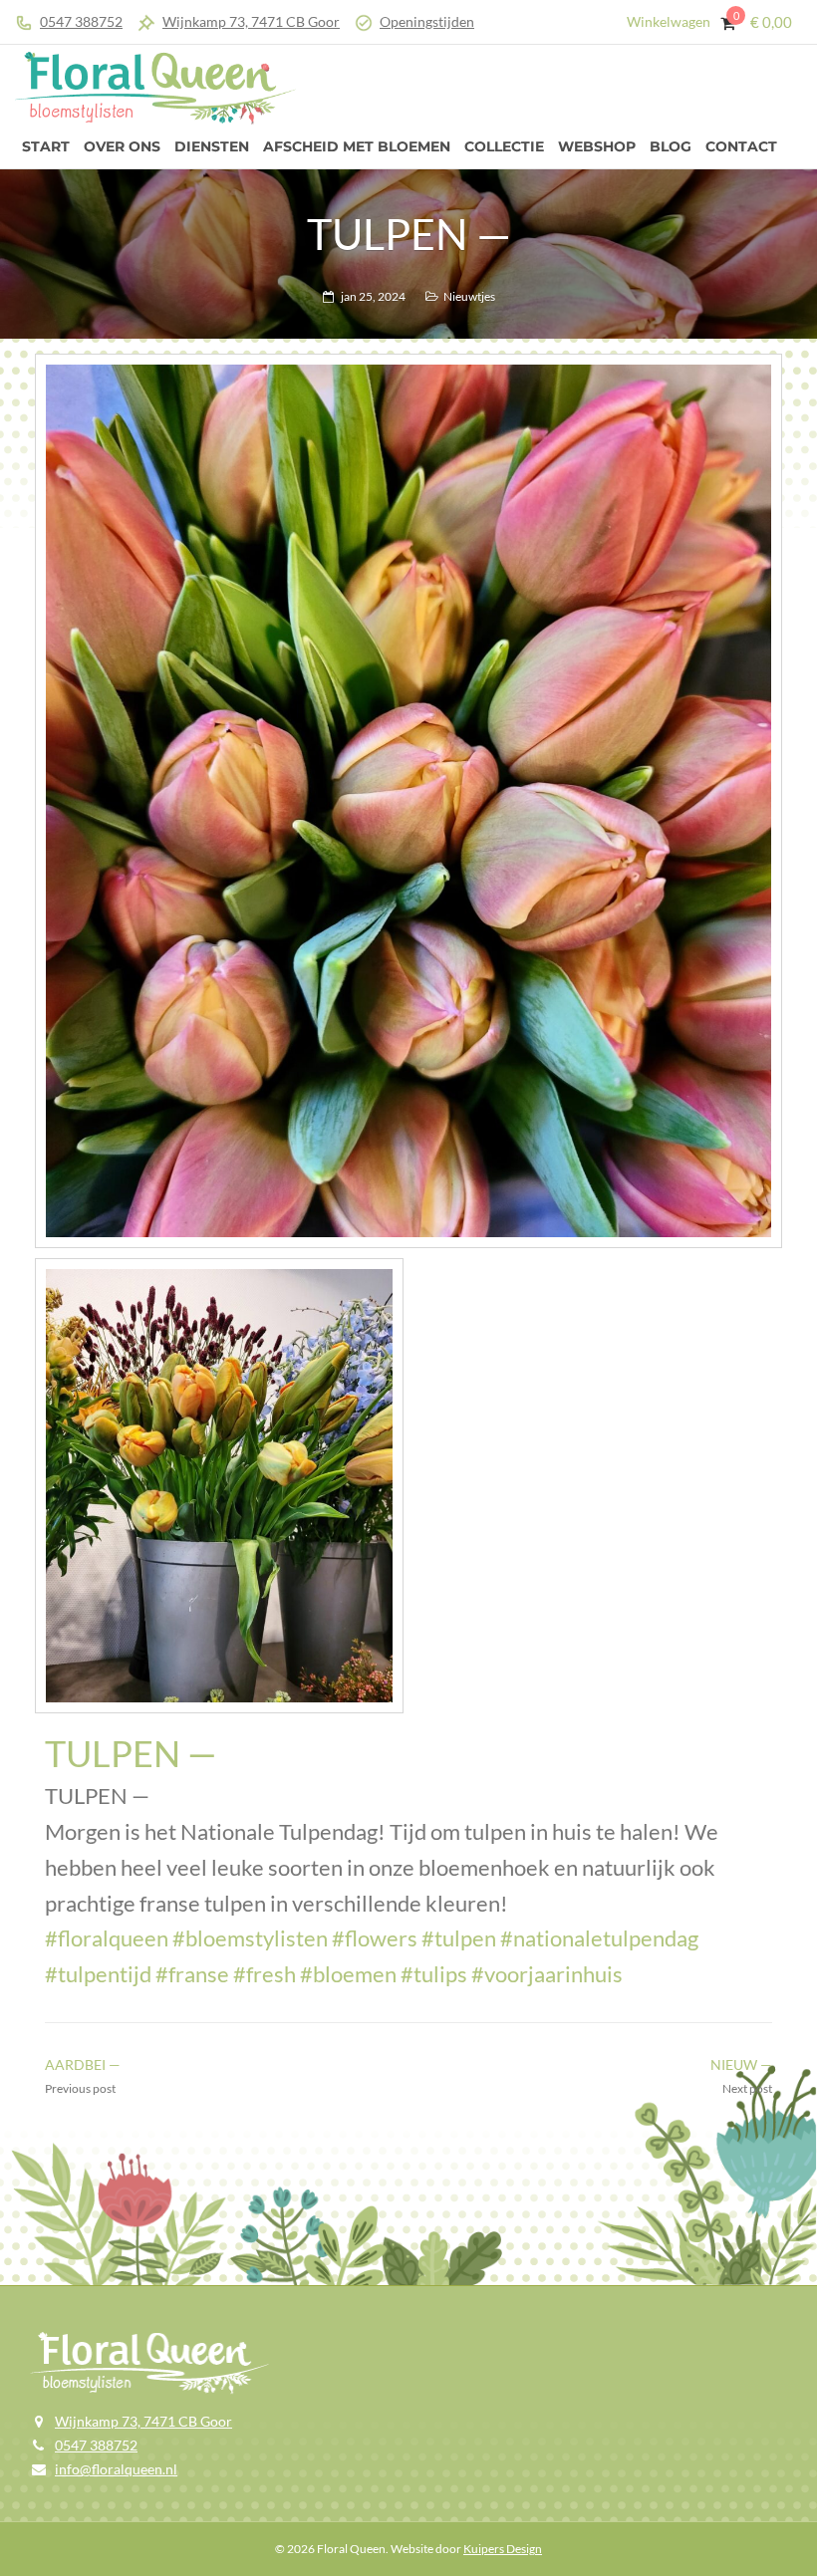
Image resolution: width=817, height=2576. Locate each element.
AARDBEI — (83, 2064)
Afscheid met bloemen (357, 146)
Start (46, 146)
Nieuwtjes (469, 296)
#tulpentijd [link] (98, 1974)
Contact (741, 146)
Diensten (212, 146)
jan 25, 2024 (373, 296)
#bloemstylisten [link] (250, 1938)
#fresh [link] (265, 1974)
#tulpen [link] (459, 1938)
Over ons (122, 146)
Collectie (504, 146)
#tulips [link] (434, 1974)
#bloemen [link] (348, 1974)
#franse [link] (192, 1974)
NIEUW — (741, 2064)
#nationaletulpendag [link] (599, 1938)
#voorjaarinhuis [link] (547, 1974)
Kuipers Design (503, 2549)
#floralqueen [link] (107, 1938)
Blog (671, 146)
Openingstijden (427, 21)
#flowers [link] (375, 1938)
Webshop (597, 146)
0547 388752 (81, 21)
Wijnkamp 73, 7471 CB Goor (251, 21)
